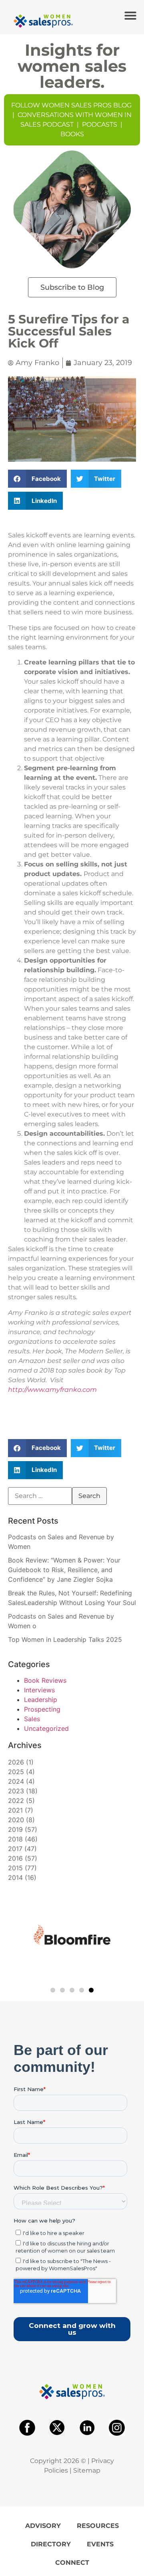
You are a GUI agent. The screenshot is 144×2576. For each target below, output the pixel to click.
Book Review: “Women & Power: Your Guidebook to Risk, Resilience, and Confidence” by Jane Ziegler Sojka (64, 1570)
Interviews (39, 1690)
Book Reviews (45, 1680)
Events (100, 2544)
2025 (16, 1772)
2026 (16, 1762)
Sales (32, 1719)
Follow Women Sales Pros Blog (71, 105)
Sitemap (87, 2470)
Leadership (41, 1700)
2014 (15, 1877)
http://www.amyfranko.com (52, 1390)
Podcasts (100, 124)
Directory (51, 2544)
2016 (15, 1858)
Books (72, 134)
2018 (15, 1839)
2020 (16, 1820)
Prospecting (42, 1709)
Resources (98, 2526)
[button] (130, 16)
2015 (15, 1868)
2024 (16, 1781)
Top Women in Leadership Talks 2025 (65, 1639)
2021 (15, 1810)
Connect (72, 2563)
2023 (16, 1791)
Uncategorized (46, 1728)
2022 (16, 1801)
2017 (15, 1849)
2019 (15, 1829)
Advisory (43, 2526)
